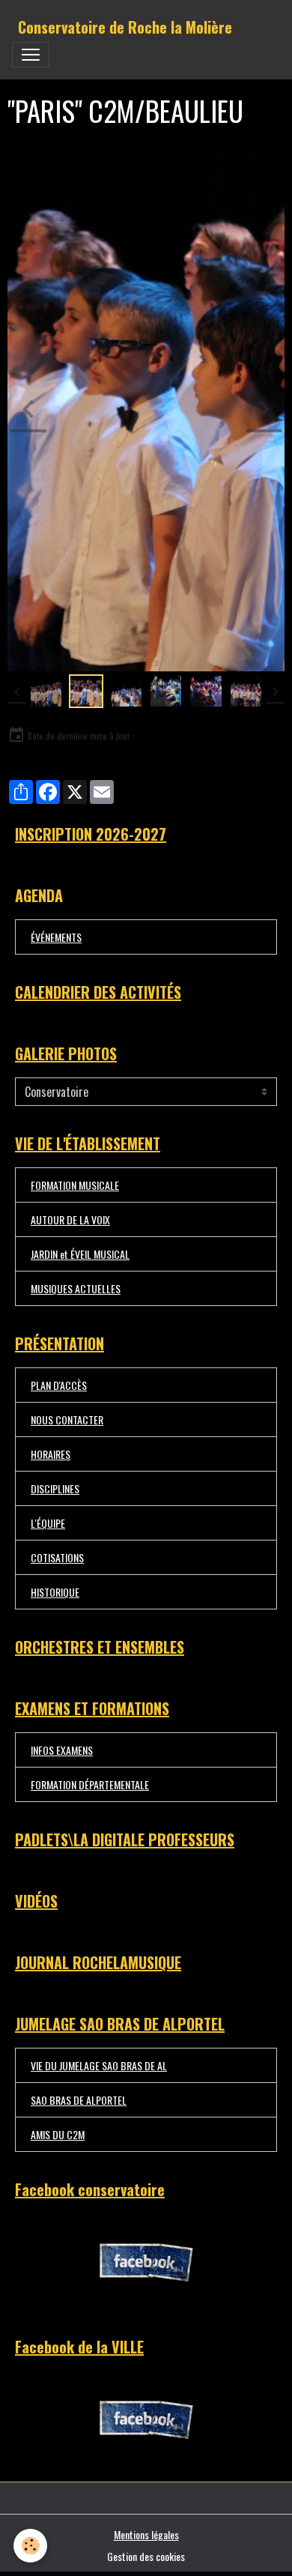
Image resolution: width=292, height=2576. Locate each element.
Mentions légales (146, 2534)
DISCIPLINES (55, 1488)
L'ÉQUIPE (48, 1523)
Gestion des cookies (146, 2556)
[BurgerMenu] (31, 55)
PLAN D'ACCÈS (59, 1385)
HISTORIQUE (55, 1592)
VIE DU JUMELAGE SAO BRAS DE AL (99, 2065)
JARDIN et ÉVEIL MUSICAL (80, 1254)
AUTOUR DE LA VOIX (70, 1219)
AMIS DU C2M (58, 2134)
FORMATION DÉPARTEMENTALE (90, 1784)
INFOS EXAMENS (62, 1750)
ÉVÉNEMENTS (56, 937)
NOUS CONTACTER (67, 1419)
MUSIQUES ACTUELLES (76, 1288)
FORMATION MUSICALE (75, 1185)
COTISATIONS (57, 1557)
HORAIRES (51, 1454)
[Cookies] (30, 2546)
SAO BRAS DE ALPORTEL (79, 2100)
